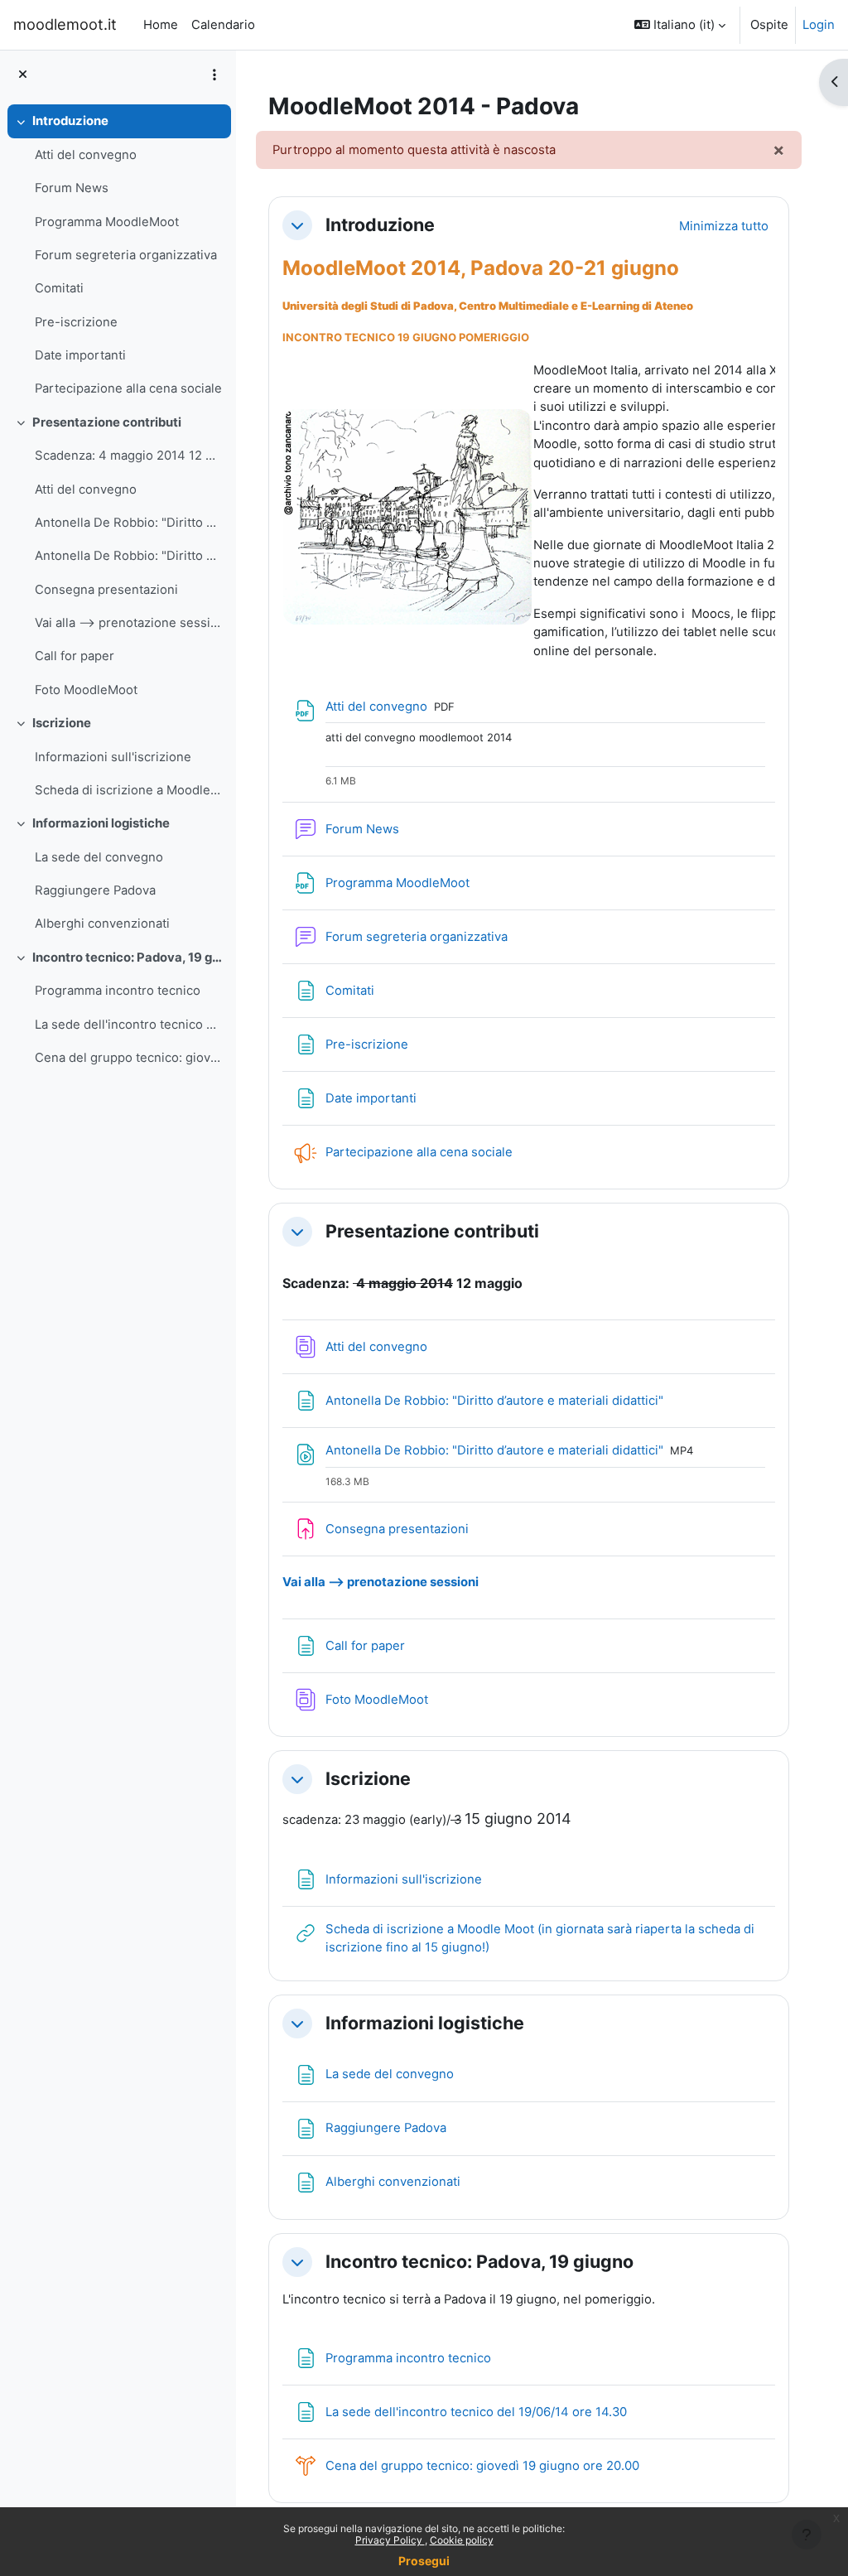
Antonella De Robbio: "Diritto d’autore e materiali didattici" (129, 523)
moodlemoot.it (65, 24)
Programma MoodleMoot (107, 222)
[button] (680, 25)
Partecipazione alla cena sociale (128, 388)
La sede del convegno (99, 857)
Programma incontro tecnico (118, 991)
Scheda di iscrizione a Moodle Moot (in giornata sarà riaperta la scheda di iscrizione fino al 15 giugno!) (129, 790)
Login (819, 25)
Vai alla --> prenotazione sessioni (129, 623)
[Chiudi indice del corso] (23, 75)
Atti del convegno (86, 155)
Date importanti (80, 355)
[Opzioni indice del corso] (214, 75)
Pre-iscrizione (76, 322)
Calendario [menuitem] (223, 25)
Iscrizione (62, 723)
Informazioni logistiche (101, 823)
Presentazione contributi (107, 422)
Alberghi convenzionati (102, 924)
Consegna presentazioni (106, 590)
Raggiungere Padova (95, 890)
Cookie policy (462, 2540)
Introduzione (70, 121)
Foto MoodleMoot (86, 690)
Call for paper (75, 656)
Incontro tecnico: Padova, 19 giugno (128, 958)
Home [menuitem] (161, 25)
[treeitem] (118, 255)
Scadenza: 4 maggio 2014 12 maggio (129, 456)
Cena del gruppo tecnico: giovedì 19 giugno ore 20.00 (129, 1058)
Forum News (72, 188)
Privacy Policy (390, 2540)
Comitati (59, 288)
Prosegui (424, 2561)
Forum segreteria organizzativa (126, 255)
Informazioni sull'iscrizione (113, 757)
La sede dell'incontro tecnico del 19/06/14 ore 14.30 (129, 1025)
